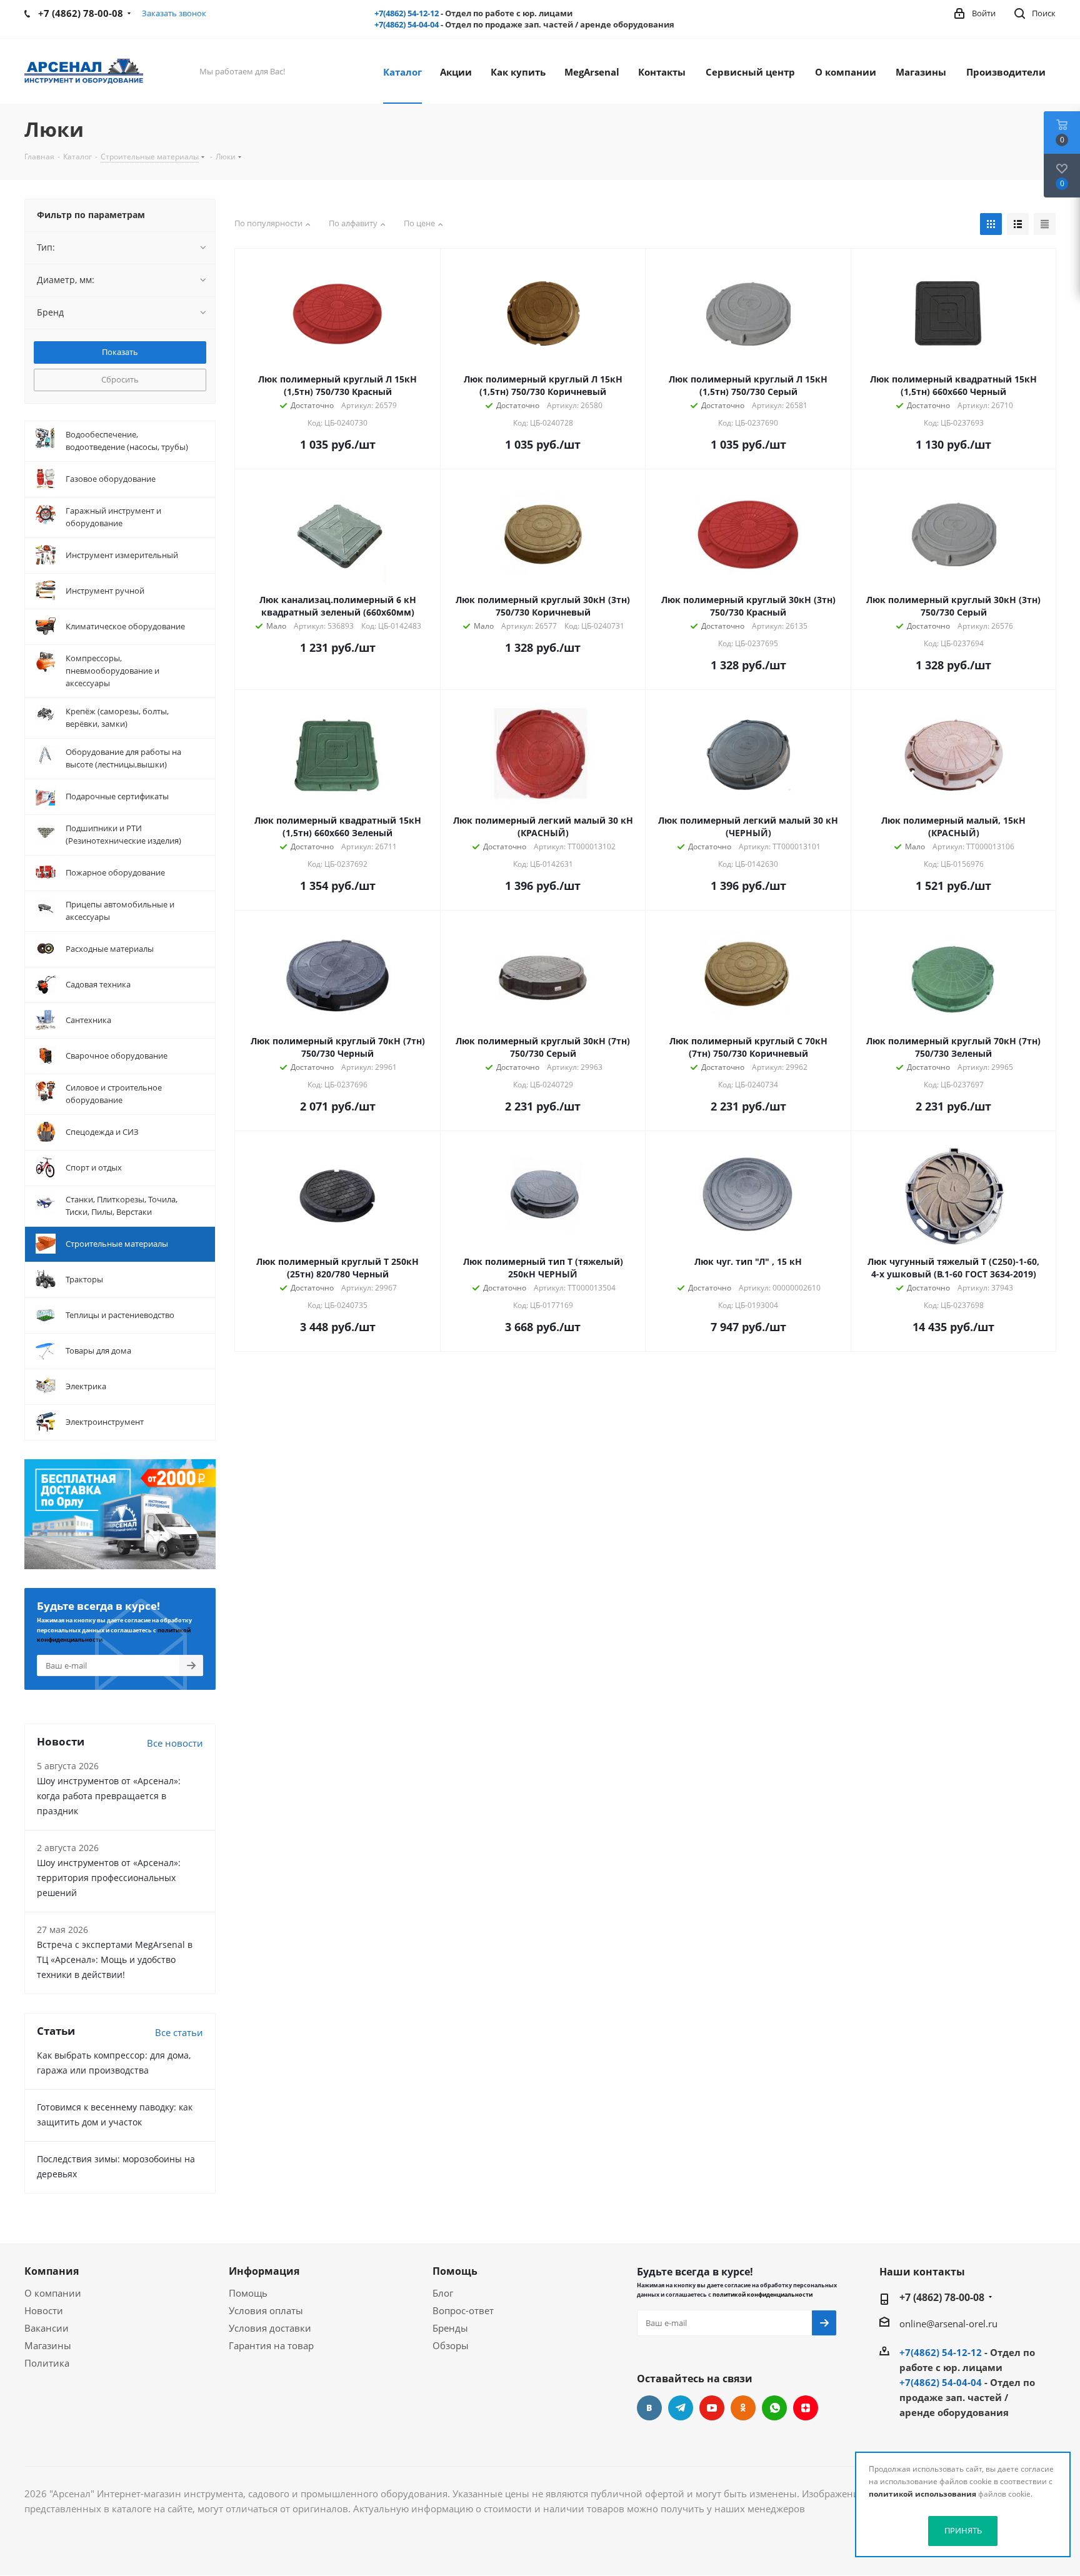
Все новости (175, 1743)
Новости (44, 2310)
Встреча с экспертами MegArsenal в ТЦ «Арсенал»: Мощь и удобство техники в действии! (115, 1959)
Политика (47, 2363)
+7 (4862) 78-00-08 (942, 2297)
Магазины (48, 2345)
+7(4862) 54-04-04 (407, 24)
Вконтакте (649, 2408)
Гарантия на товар (271, 2345)
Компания (52, 2271)
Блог (443, 2293)
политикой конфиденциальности (762, 2294)
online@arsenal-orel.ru (948, 2324)
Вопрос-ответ (463, 2310)
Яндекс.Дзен (806, 2408)
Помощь (248, 2293)
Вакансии (47, 2328)
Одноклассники (743, 2408)
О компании (53, 2293)
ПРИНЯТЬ (963, 2530)
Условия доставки (270, 2328)
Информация (264, 2271)
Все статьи (179, 2032)
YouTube (712, 2408)
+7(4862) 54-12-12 (407, 13)
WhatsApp (774, 2408)
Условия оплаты (266, 2310)
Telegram (681, 2408)
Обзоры (451, 2345)
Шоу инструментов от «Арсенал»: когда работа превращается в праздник (109, 1796)
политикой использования (922, 2494)
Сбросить (120, 379)
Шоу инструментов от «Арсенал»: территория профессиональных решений (109, 1878)
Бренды (450, 2328)
